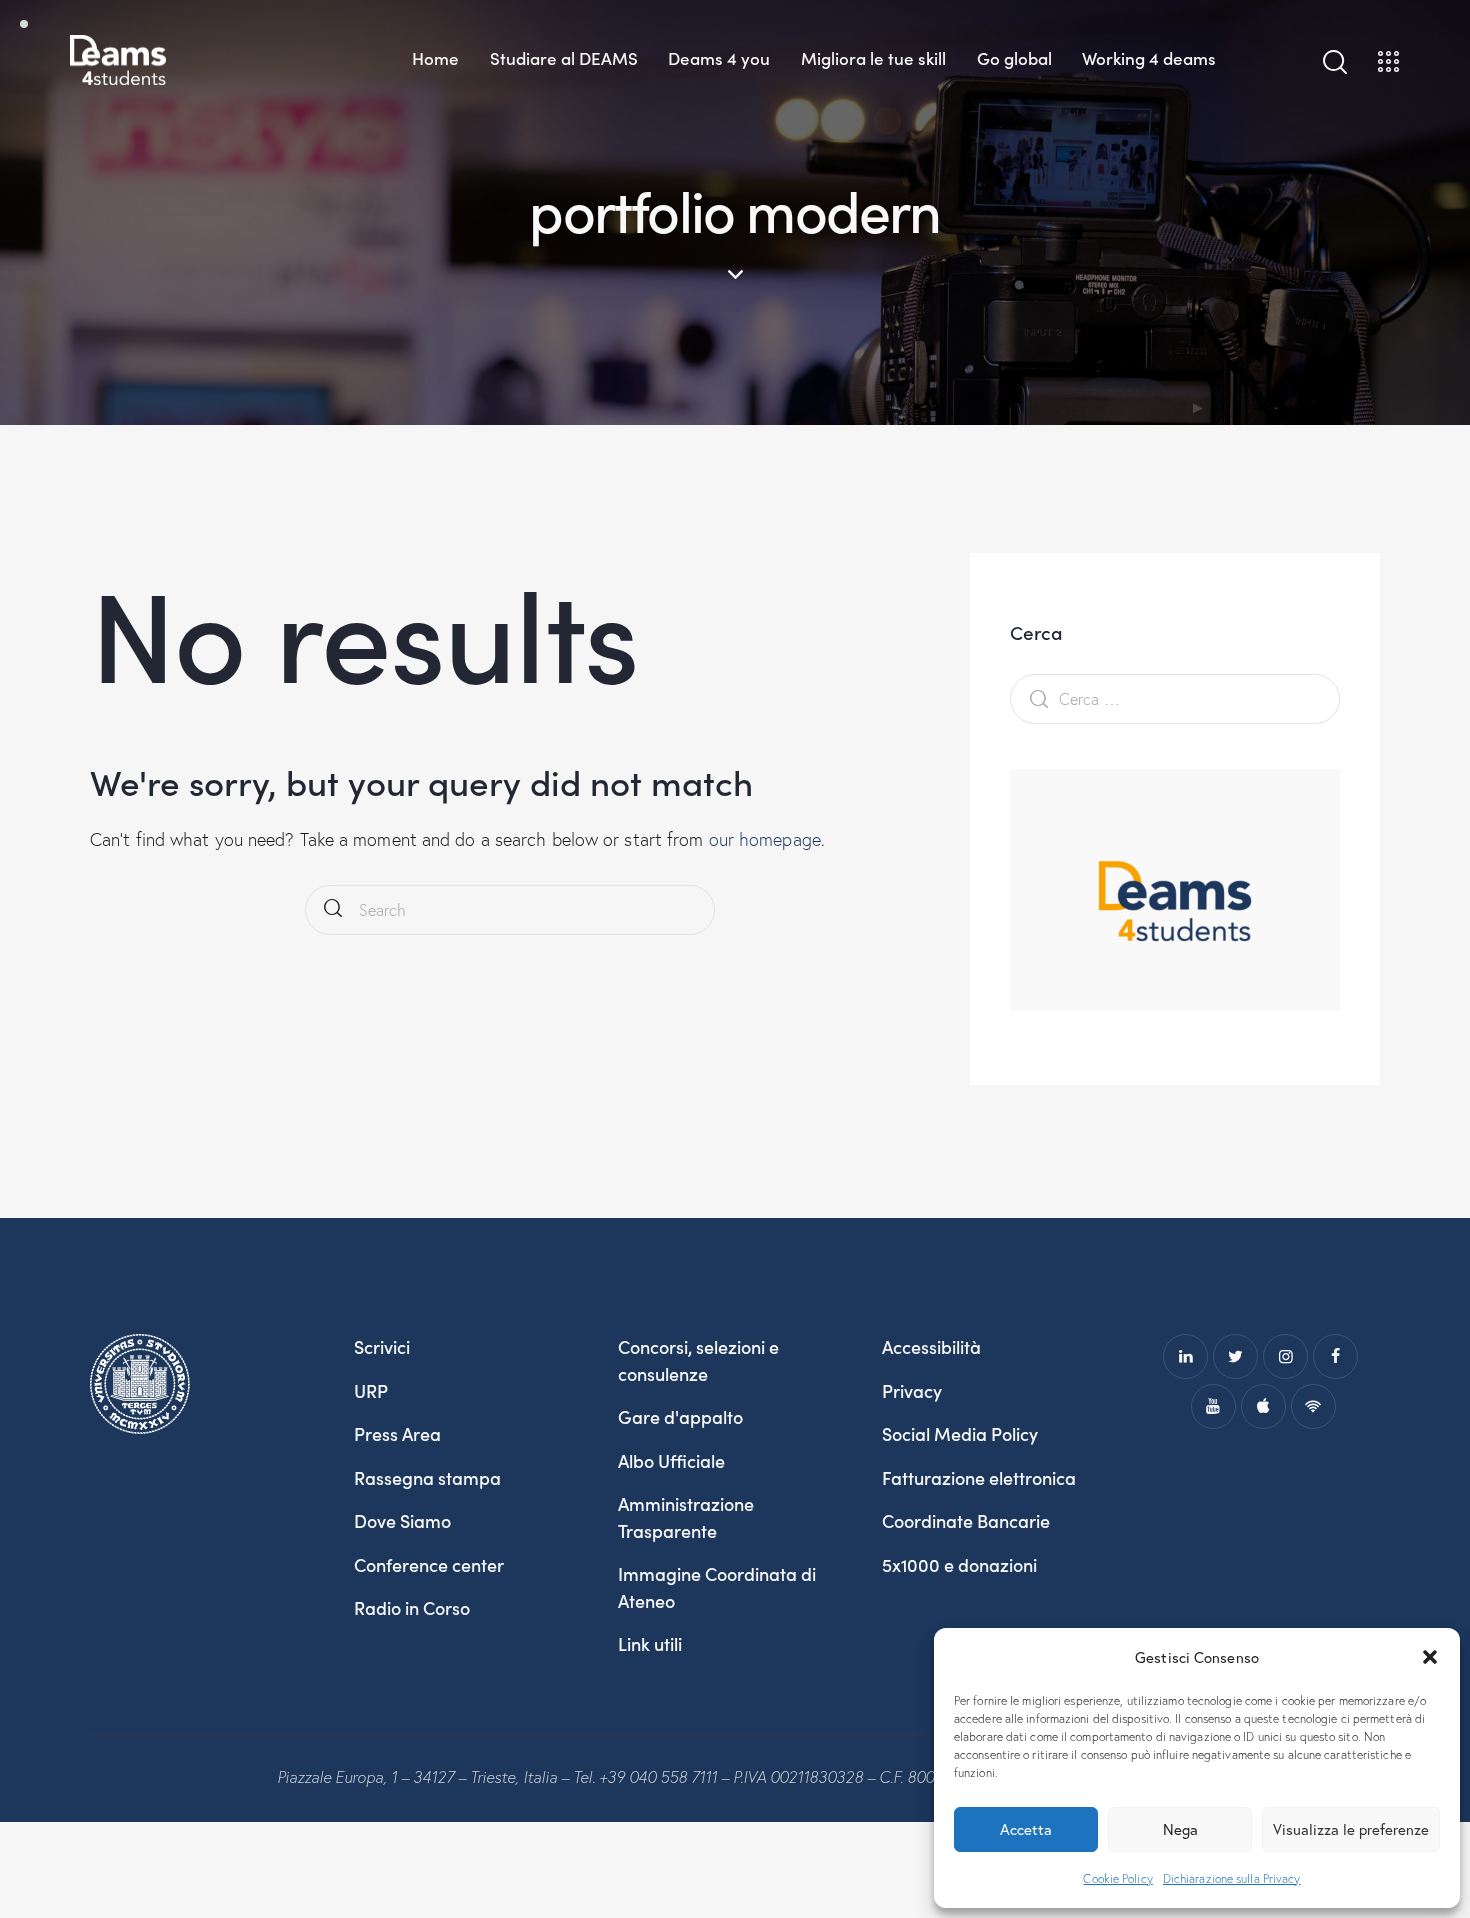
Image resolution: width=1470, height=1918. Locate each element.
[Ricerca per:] (1175, 698)
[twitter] (1235, 1356)
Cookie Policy (1117, 1878)
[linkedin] (1185, 1356)
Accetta (1026, 1829)
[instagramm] (1285, 1356)
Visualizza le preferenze (1351, 1829)
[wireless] (1313, 1406)
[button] (1430, 1657)
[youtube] (1213, 1406)
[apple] (1263, 1406)
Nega (1180, 1829)
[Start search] (333, 910)
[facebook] (1335, 1356)
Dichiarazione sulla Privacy (1232, 1878)
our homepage (765, 839)
